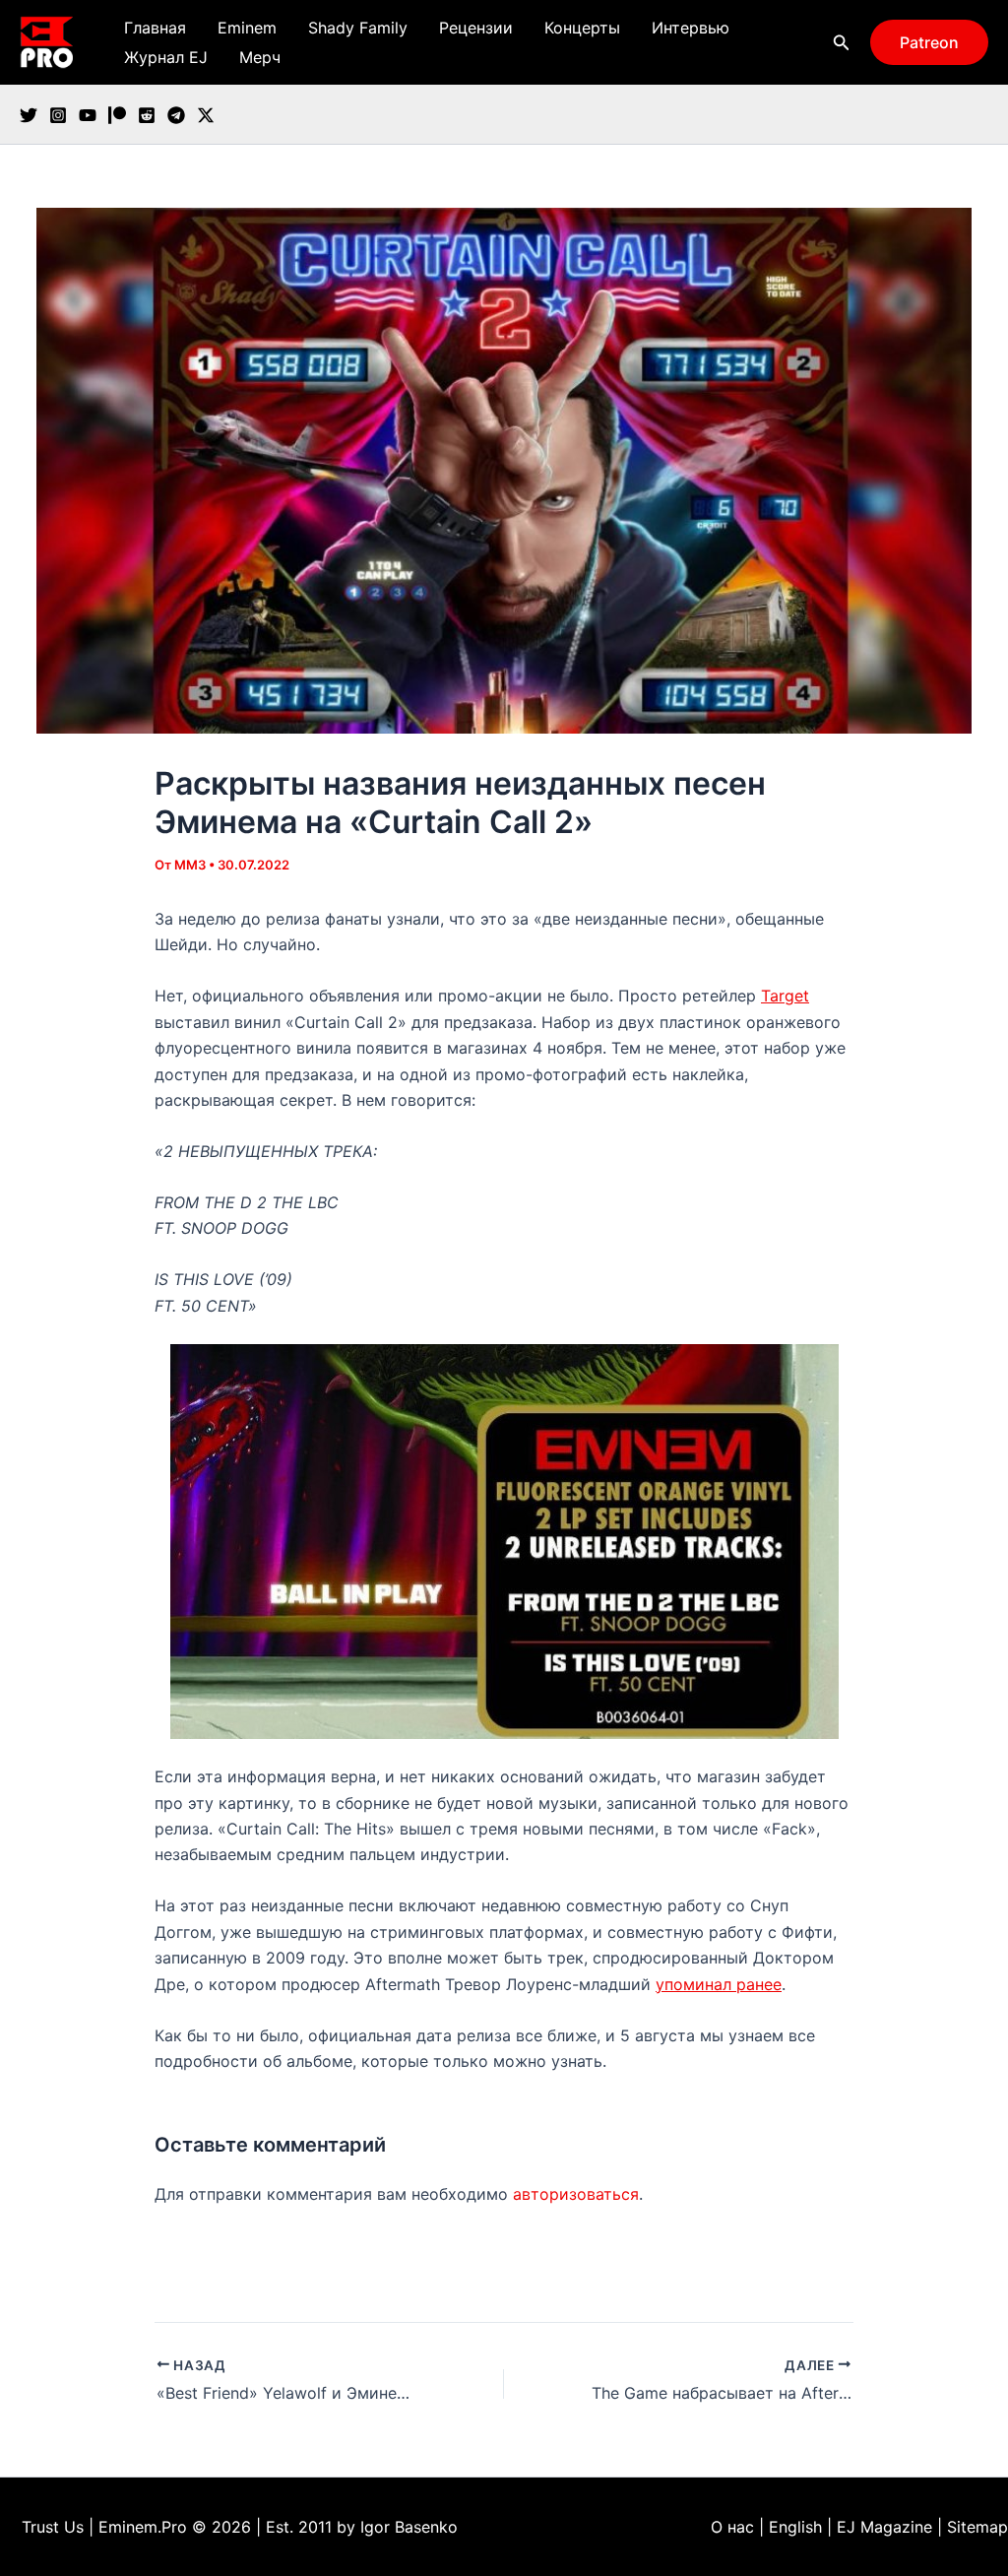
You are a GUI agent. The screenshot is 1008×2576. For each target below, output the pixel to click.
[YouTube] (88, 115)
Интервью (691, 28)
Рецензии (476, 28)
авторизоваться (576, 2194)
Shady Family (358, 28)
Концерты (582, 28)
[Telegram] (176, 115)
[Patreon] (117, 115)
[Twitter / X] (206, 115)
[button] (842, 43)
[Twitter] (29, 115)
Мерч (260, 57)
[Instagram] (58, 115)
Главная (155, 28)
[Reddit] (147, 115)
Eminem (247, 28)
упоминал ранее (719, 1984)
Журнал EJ (166, 57)
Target (785, 996)
